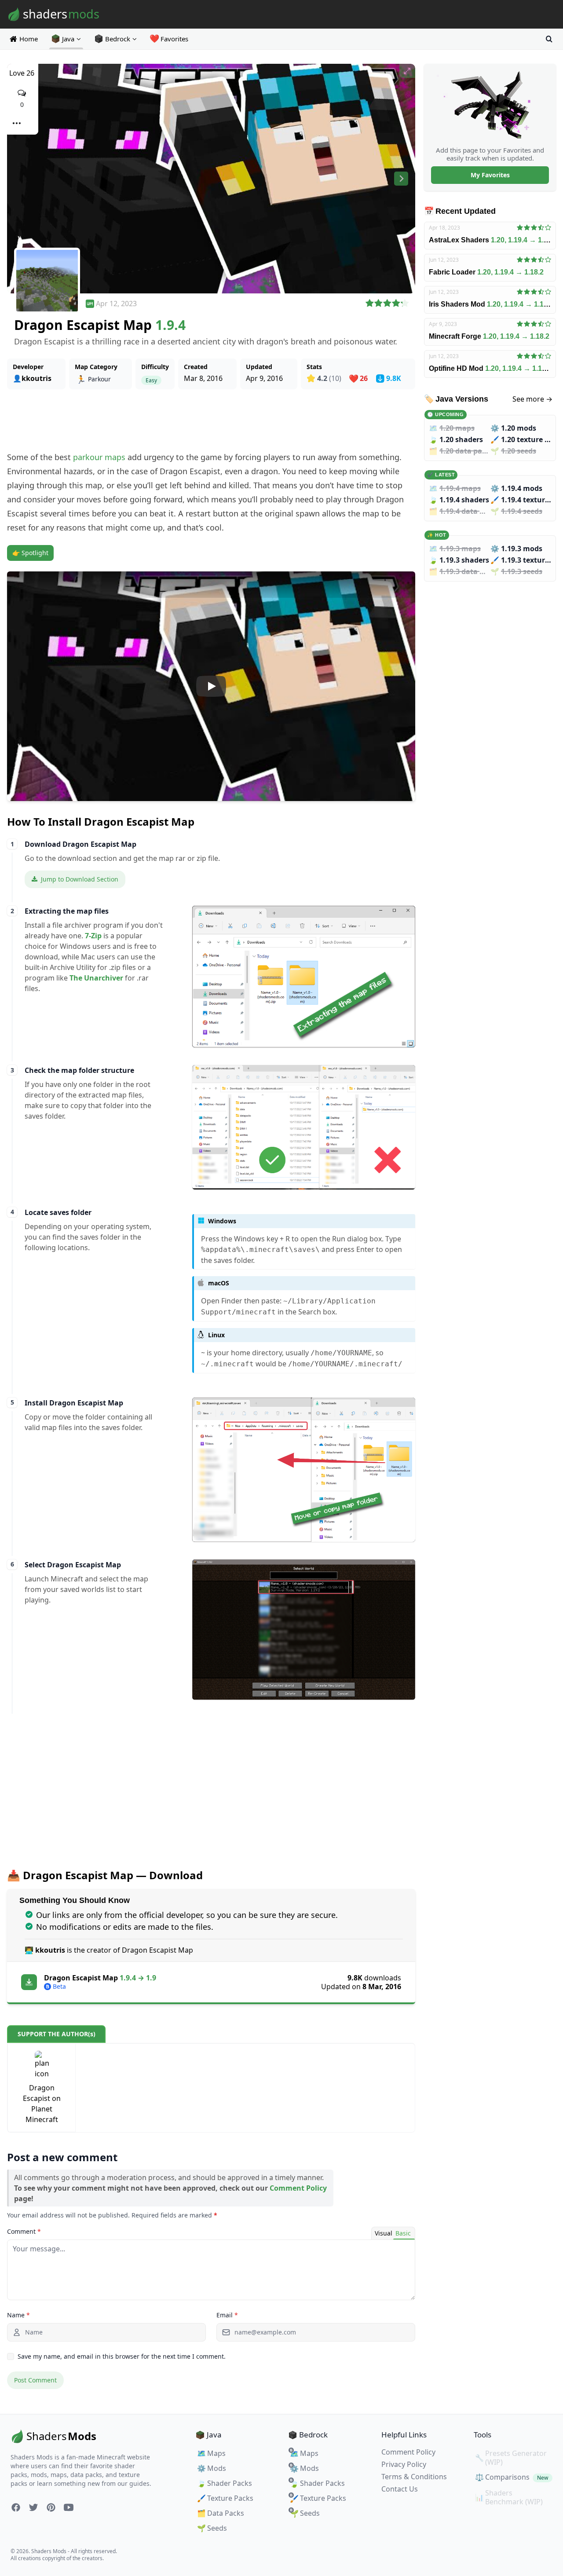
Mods (212, 2468)
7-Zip (93, 936)
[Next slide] (401, 179)
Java (68, 39)
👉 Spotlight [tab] (30, 553)
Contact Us (400, 2489)
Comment (24, 2231)
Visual (384, 2233)
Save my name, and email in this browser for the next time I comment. (122, 2356)
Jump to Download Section (80, 879)
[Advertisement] (211, 420)
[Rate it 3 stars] (387, 304)
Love (22, 73)
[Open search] (549, 39)
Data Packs (221, 2513)
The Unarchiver (96, 978)
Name (18, 2315)
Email (227, 2315)
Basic (403, 2233)
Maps (211, 2453)
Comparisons (512, 2477)
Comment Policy (298, 2188)
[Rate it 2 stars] (378, 304)
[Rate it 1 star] (370, 304)
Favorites (169, 39)
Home (29, 39)
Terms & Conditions (414, 2477)
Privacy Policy (404, 2464)
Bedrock (118, 39)
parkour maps (99, 457)
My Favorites (490, 175)
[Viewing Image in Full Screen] (407, 71)
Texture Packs (225, 2498)
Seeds (212, 2528)
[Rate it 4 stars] (396, 304)
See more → (532, 399)
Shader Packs (225, 2483)
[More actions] (16, 123)
